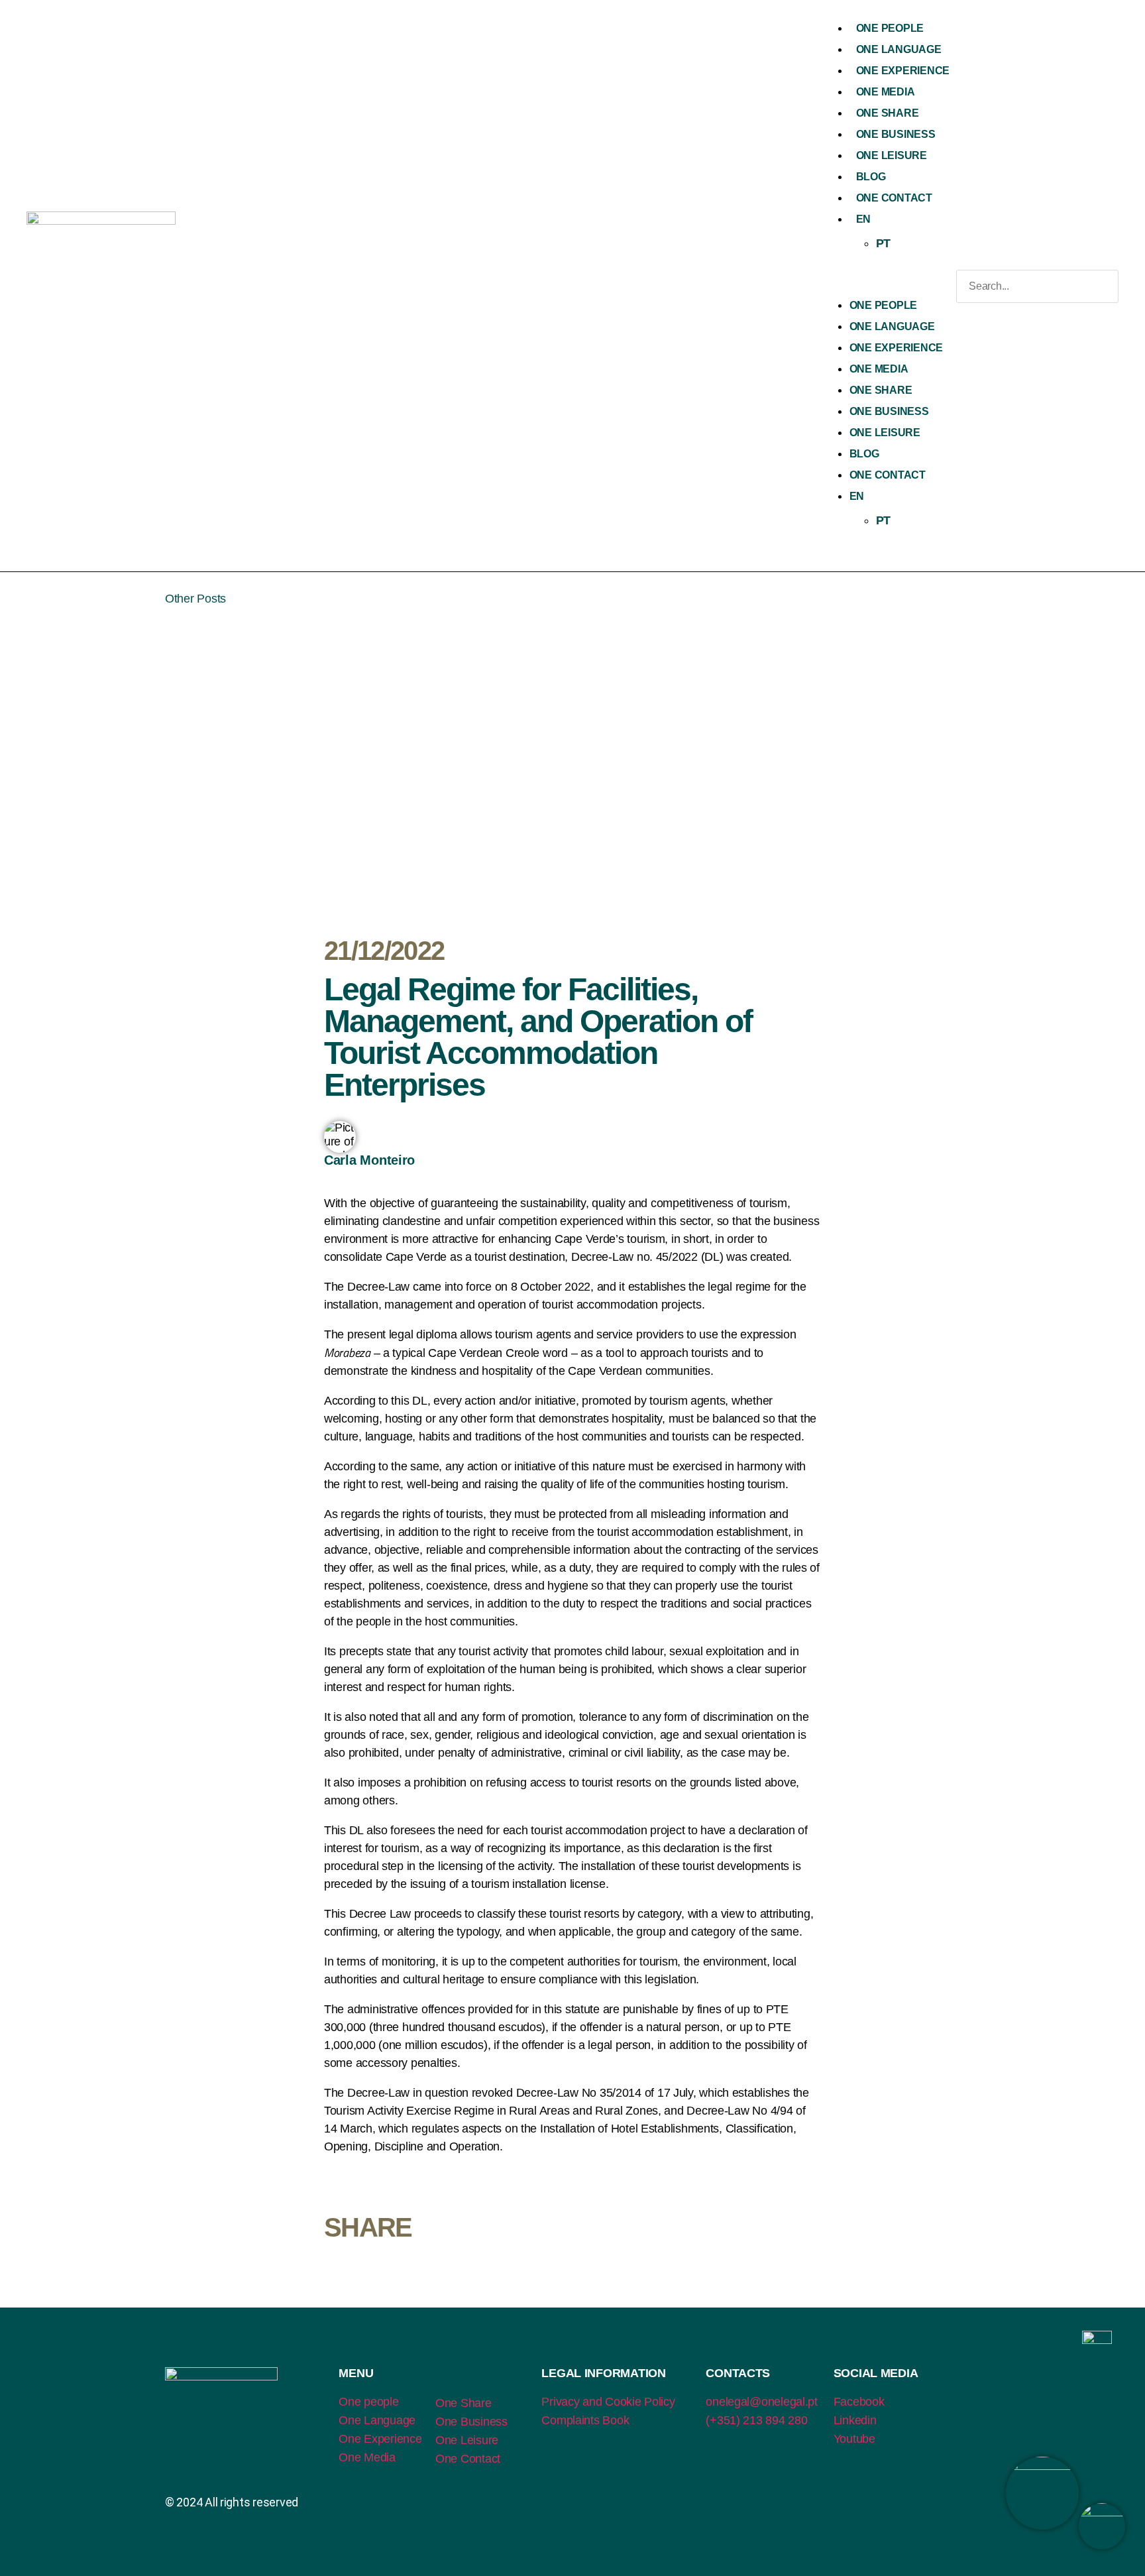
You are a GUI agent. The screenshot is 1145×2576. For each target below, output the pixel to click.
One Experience (903, 71)
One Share (888, 113)
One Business (896, 134)
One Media (886, 92)
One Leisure (892, 155)
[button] (886, 286)
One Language (899, 49)
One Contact (894, 198)
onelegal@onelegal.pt (762, 2402)
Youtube (854, 2439)
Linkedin (855, 2420)
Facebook (859, 2402)
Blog (871, 177)
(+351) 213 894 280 (756, 2420)
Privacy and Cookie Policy (608, 2402)
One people (368, 2402)
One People (890, 28)
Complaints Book (585, 2420)
